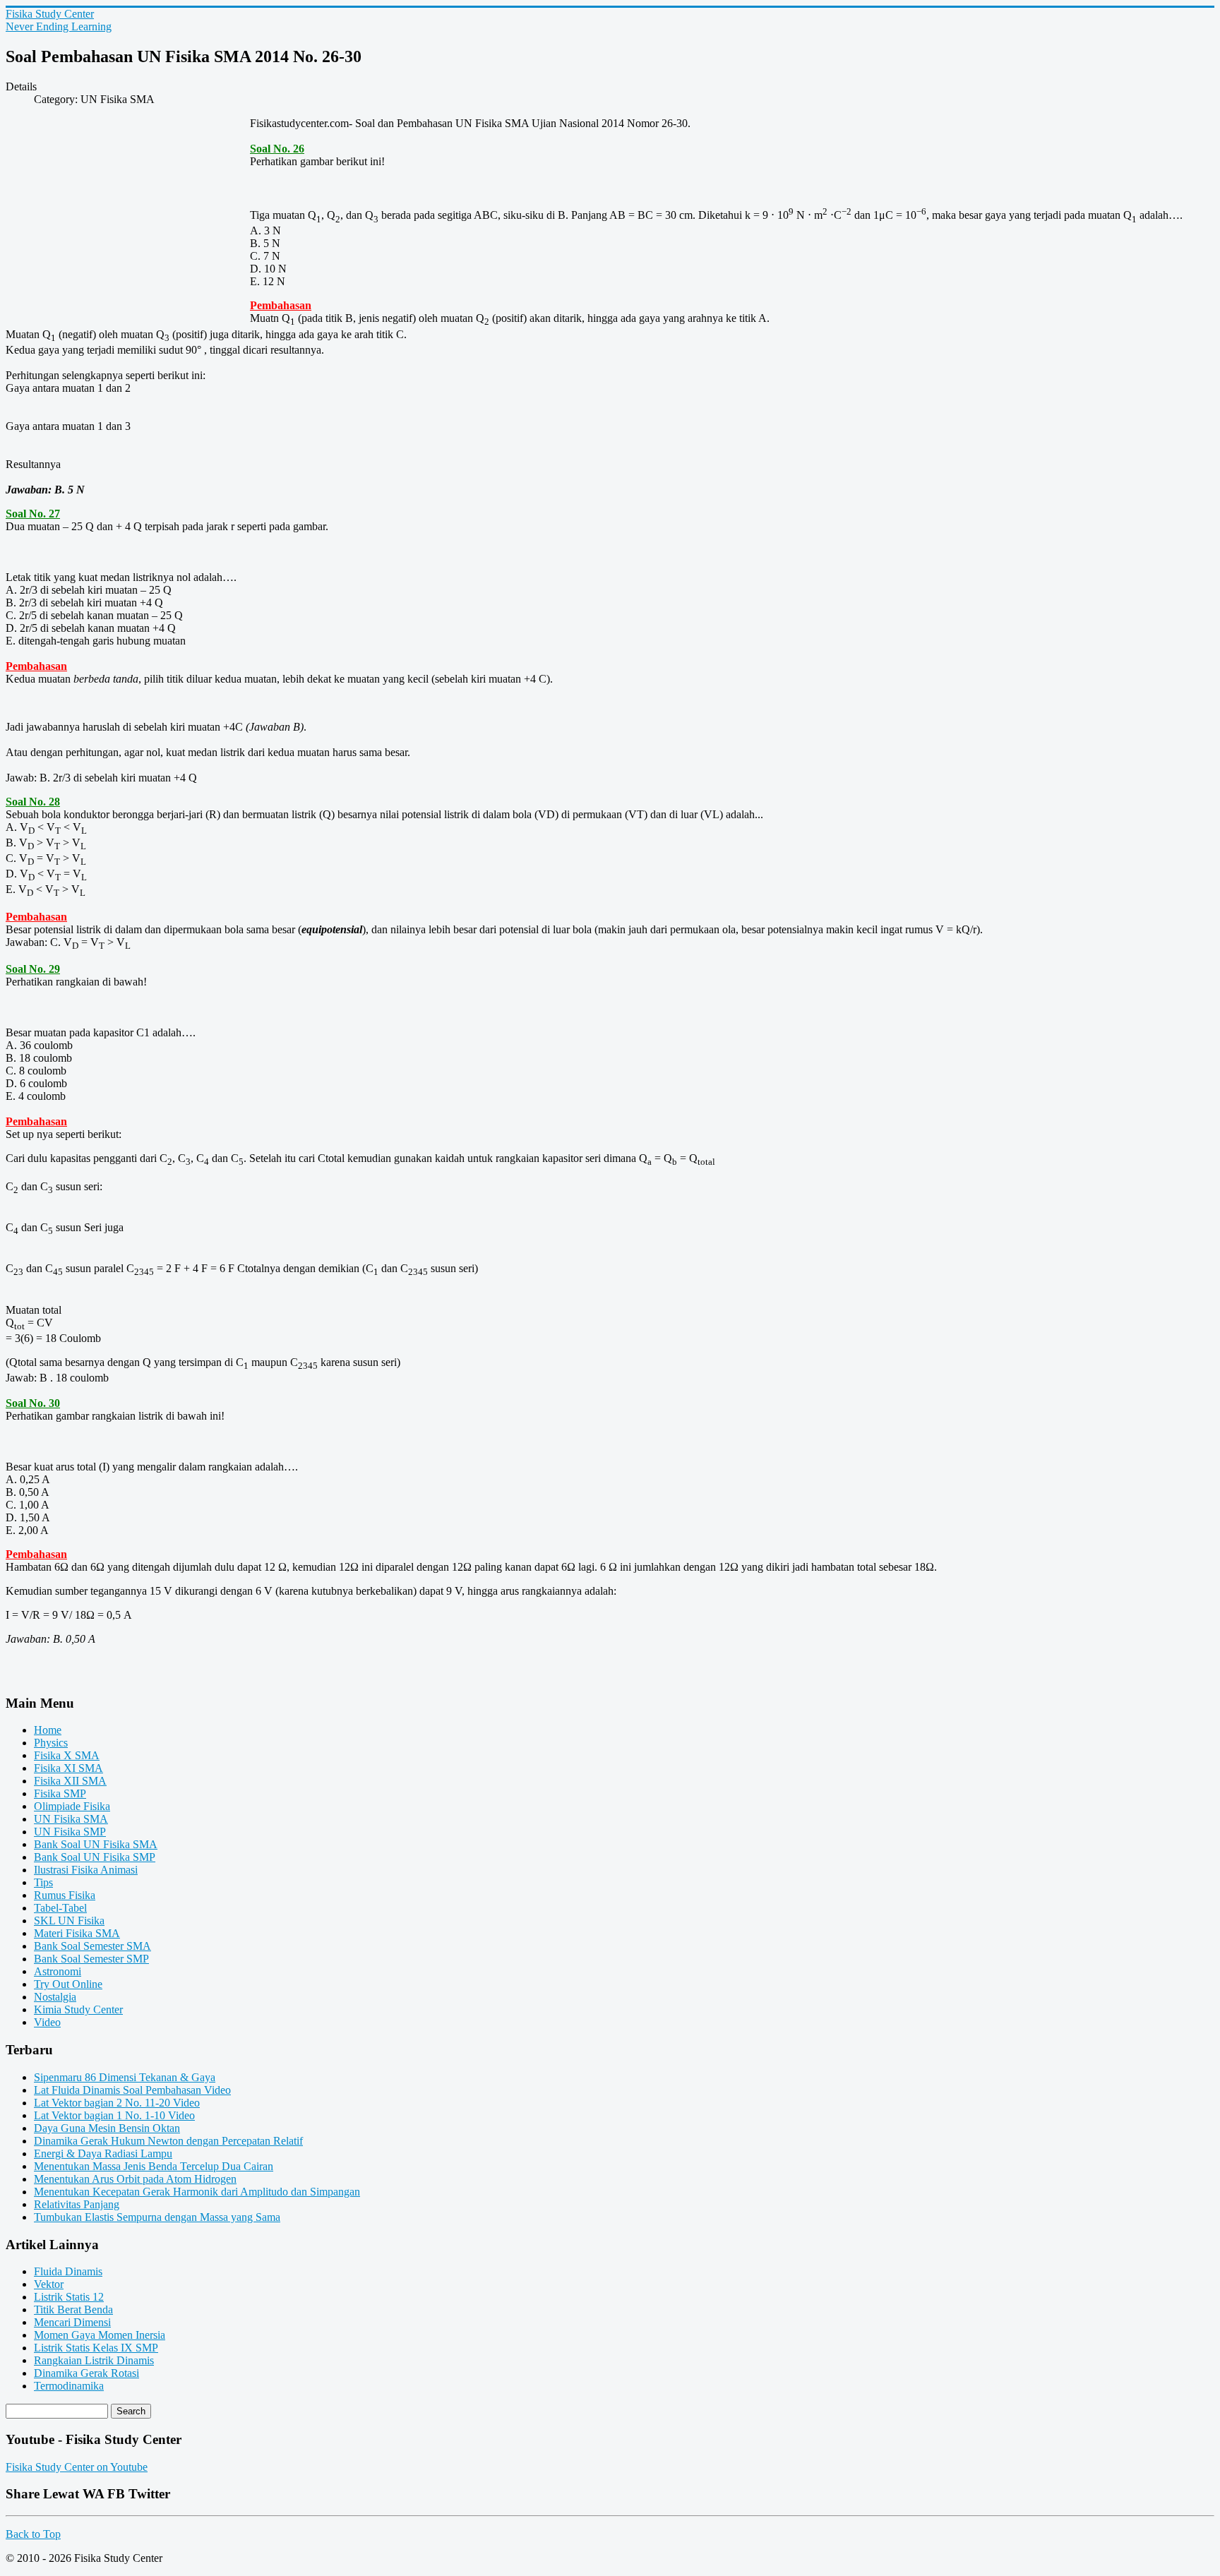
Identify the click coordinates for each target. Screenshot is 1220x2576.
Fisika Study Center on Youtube (77, 2467)
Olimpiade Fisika (72, 1806)
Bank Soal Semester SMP (91, 1959)
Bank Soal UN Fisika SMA (96, 1844)
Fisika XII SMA (70, 1781)
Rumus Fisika (65, 1895)
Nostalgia (55, 1997)
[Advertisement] (128, 220)
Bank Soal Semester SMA (92, 1946)
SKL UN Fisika (69, 1921)
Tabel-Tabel (60, 1908)
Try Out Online (68, 1984)
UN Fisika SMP (70, 1832)
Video (47, 2022)
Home (48, 1730)
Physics (51, 1743)
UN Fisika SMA (71, 1819)
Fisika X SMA (67, 1755)
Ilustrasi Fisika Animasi (86, 1870)
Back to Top (33, 2534)
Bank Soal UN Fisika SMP (95, 1857)
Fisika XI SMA (68, 1768)
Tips (43, 1882)
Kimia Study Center (78, 2009)
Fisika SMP (60, 1793)
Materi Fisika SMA (77, 1933)
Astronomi (58, 1971)
